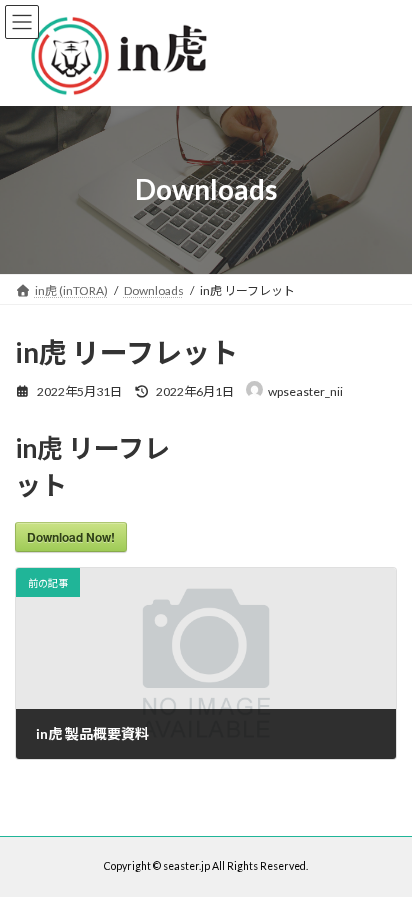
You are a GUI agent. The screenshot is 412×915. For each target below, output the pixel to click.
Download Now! (71, 537)
